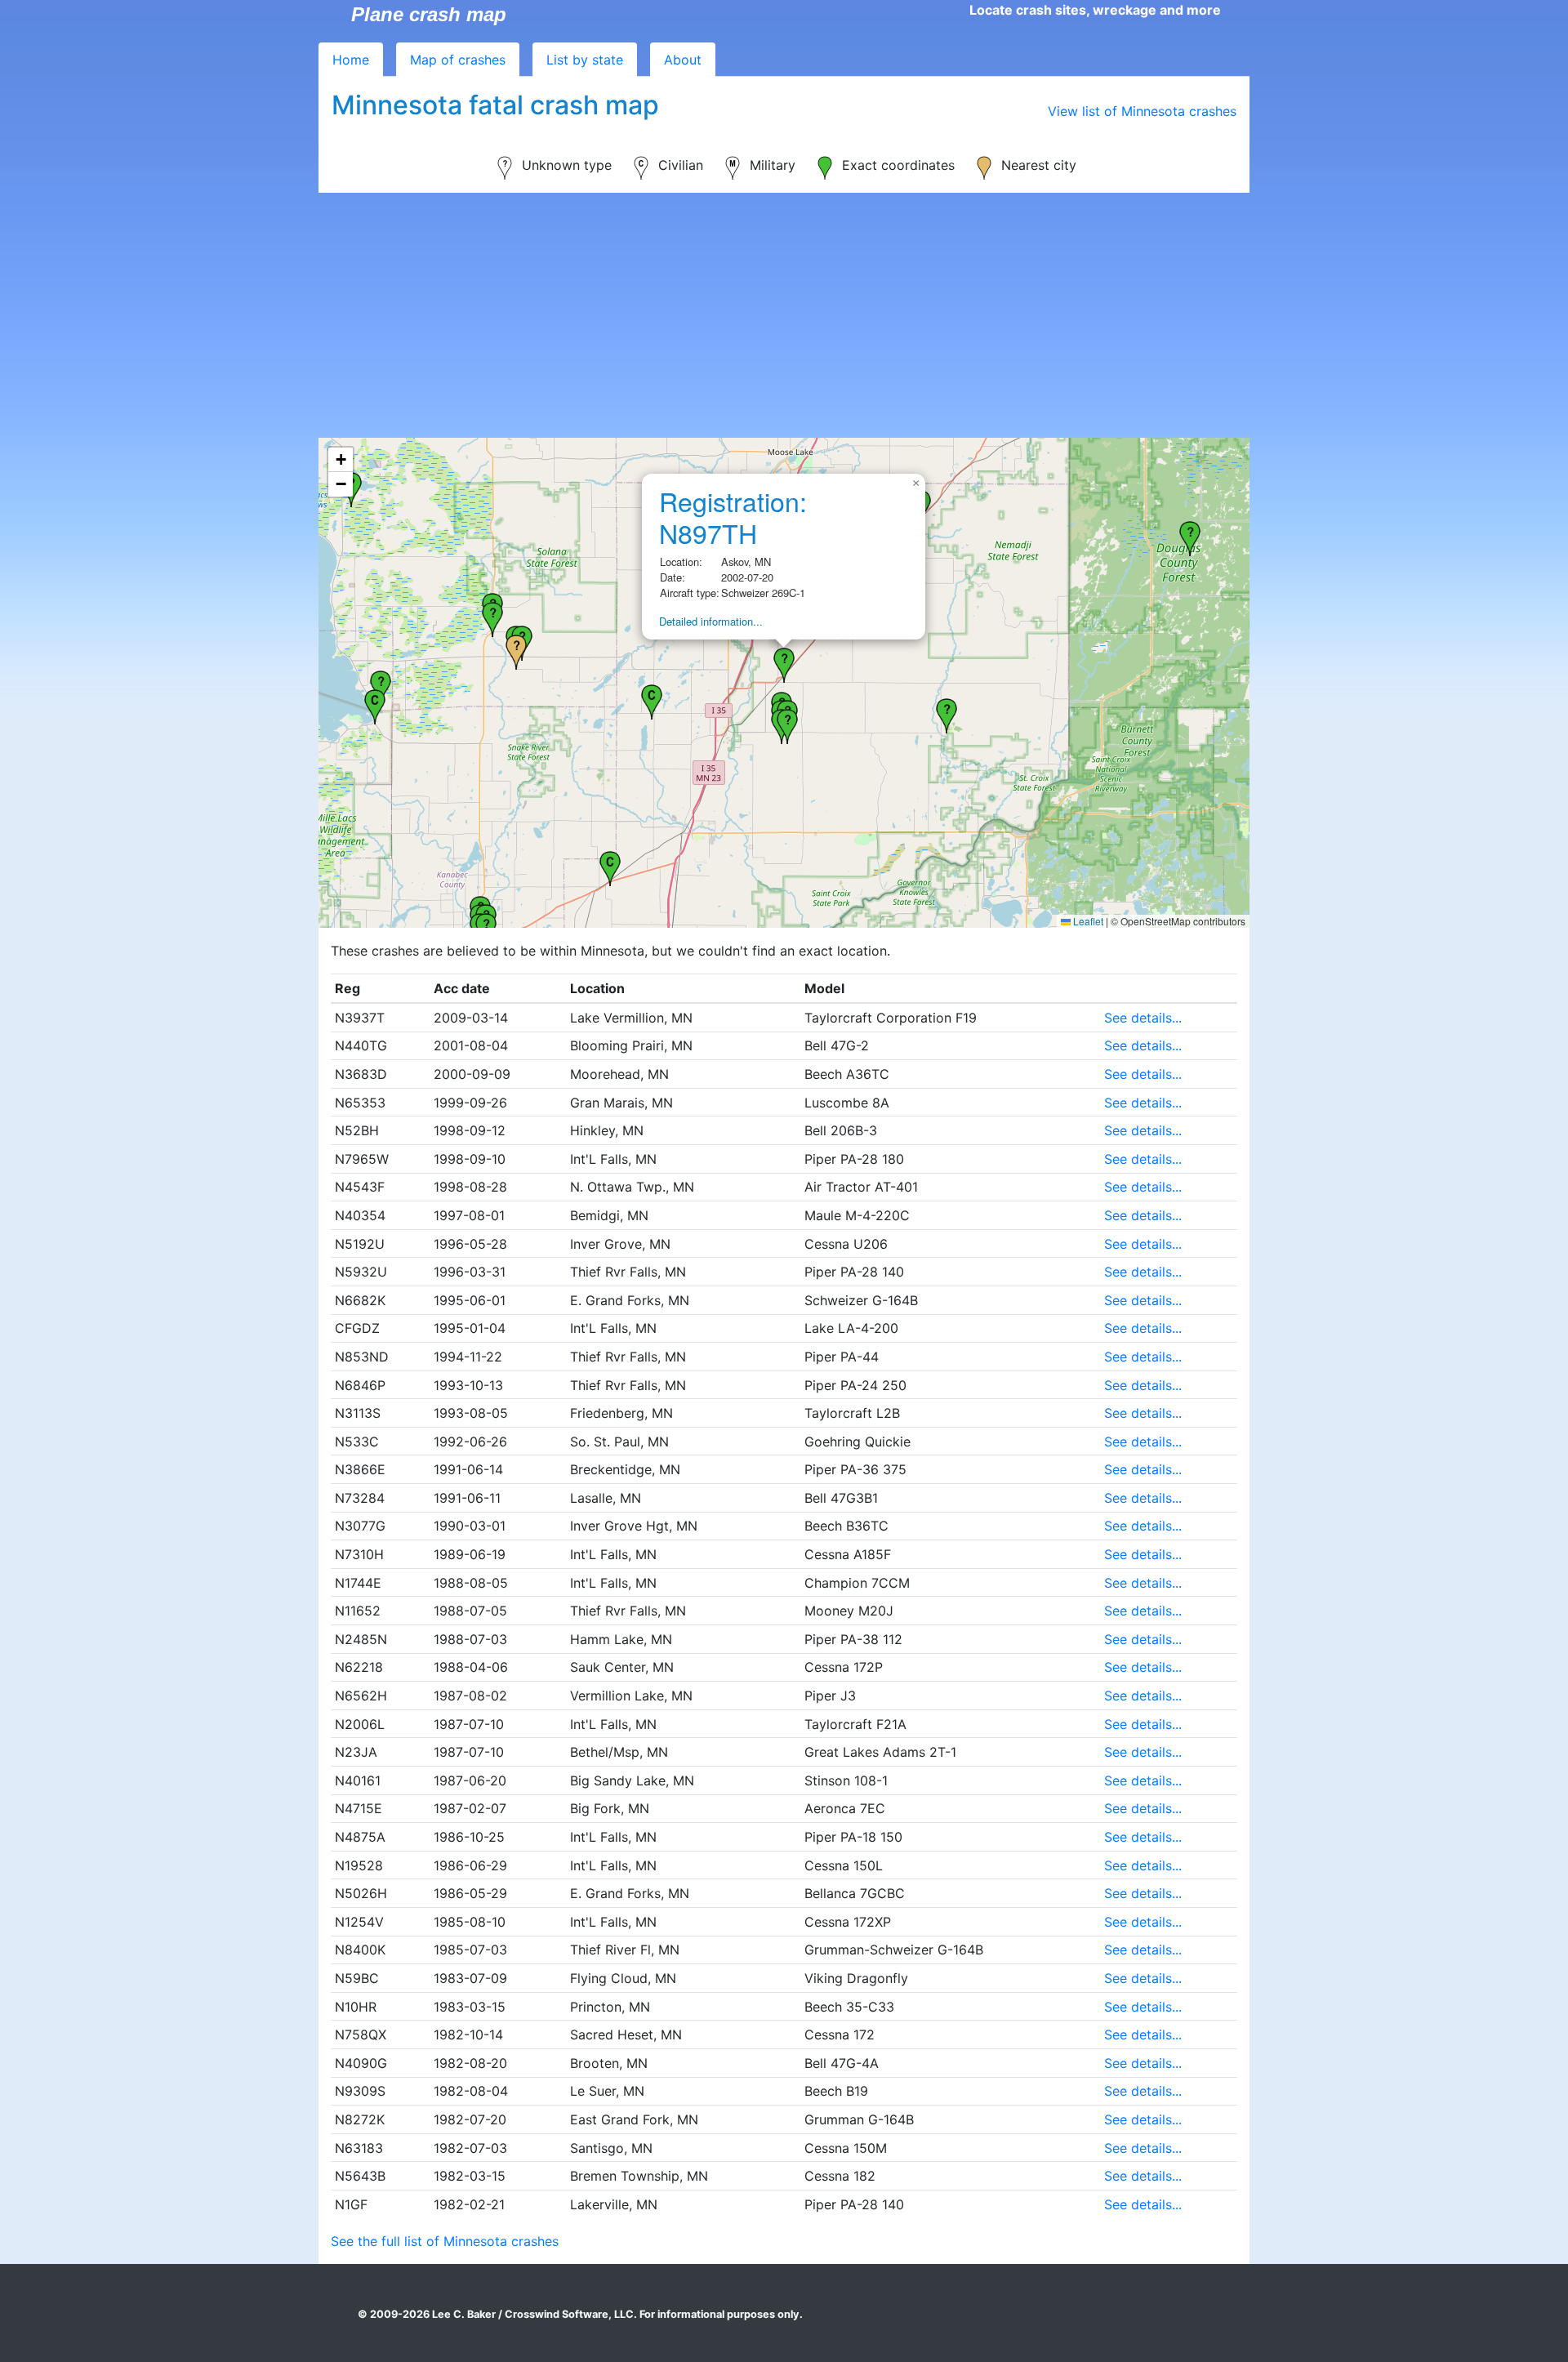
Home (351, 60)
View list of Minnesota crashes (1142, 111)
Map (458, 60)
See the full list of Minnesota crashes (445, 2241)
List (585, 60)
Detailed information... (711, 621)
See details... (1143, 1018)
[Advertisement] (784, 315)
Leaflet (1087, 921)
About (683, 60)
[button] (610, 867)
